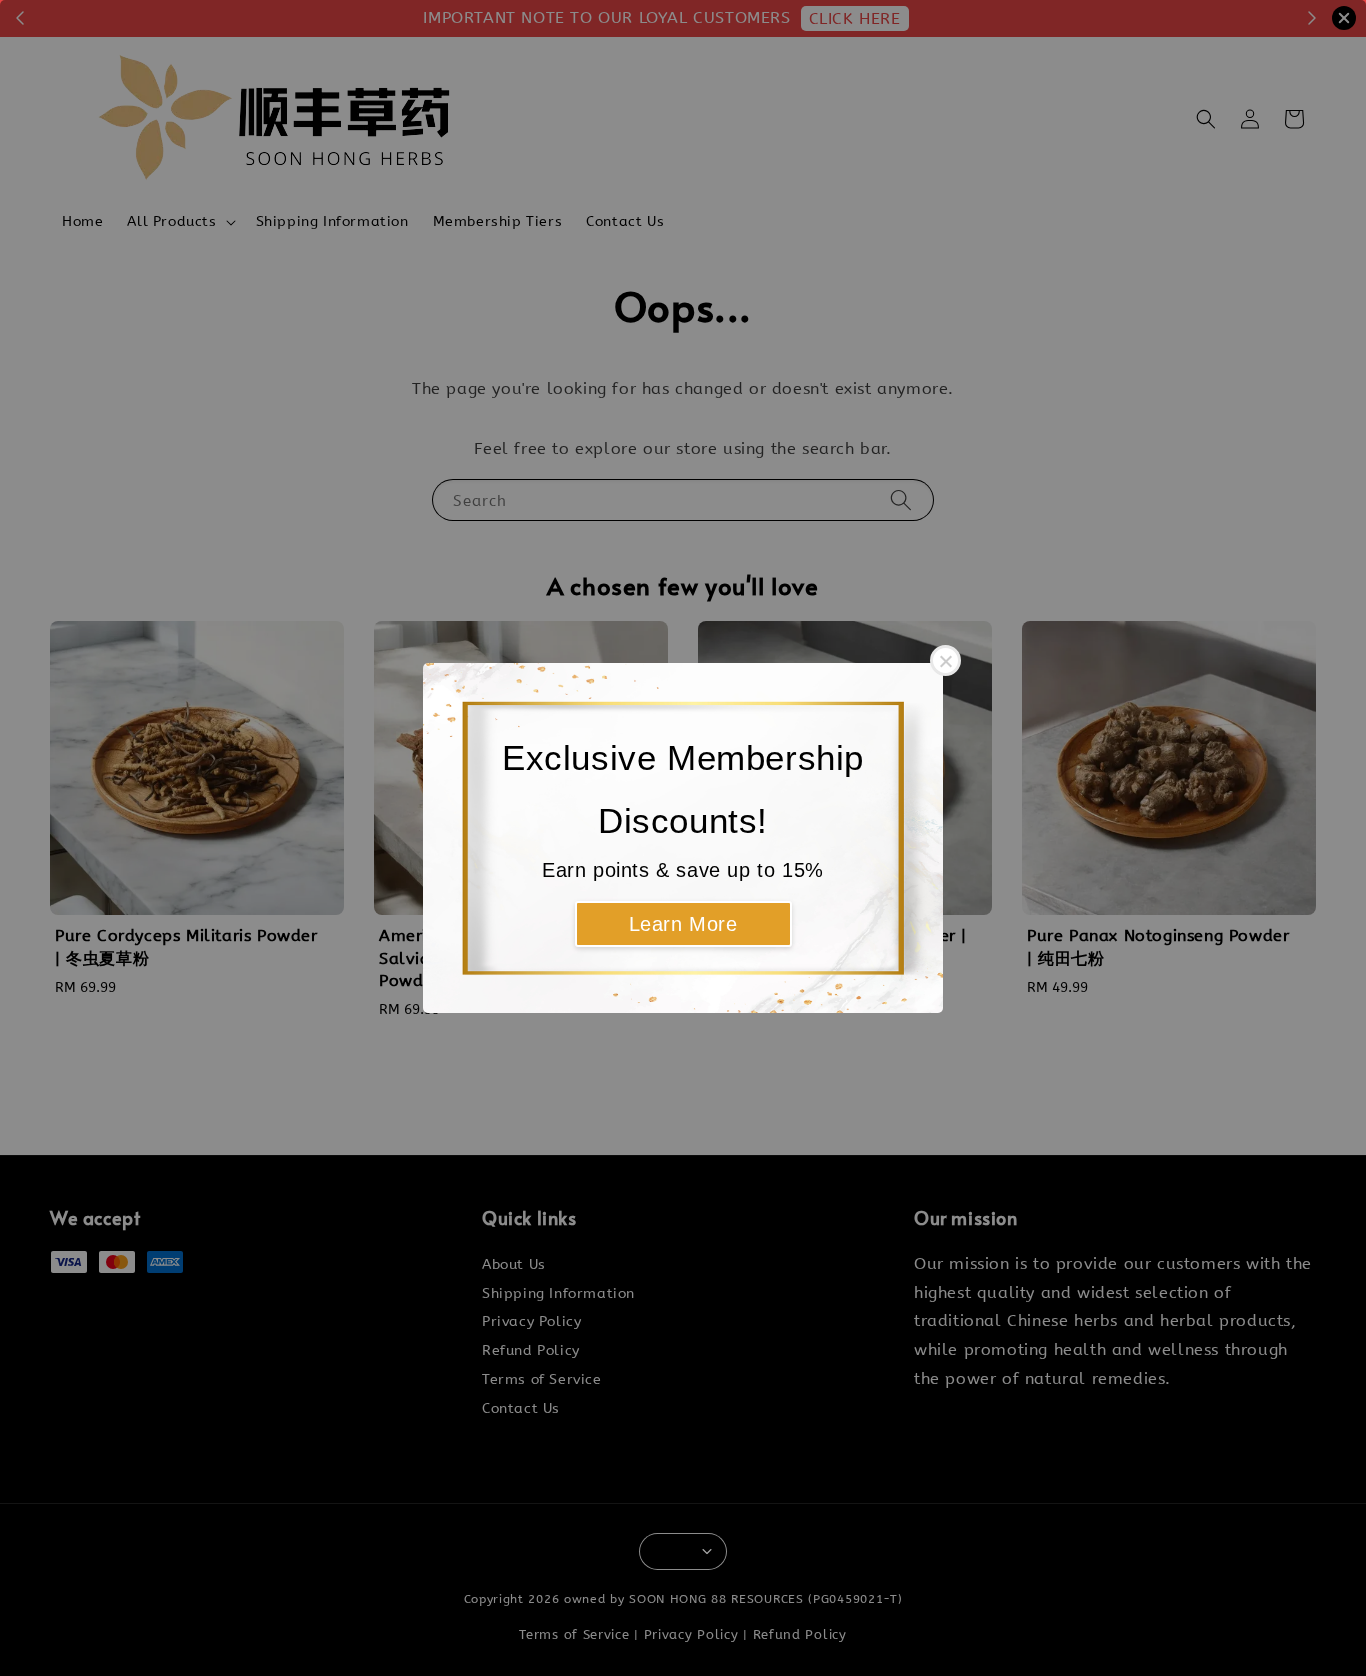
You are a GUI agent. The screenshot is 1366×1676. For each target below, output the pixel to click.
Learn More (683, 924)
